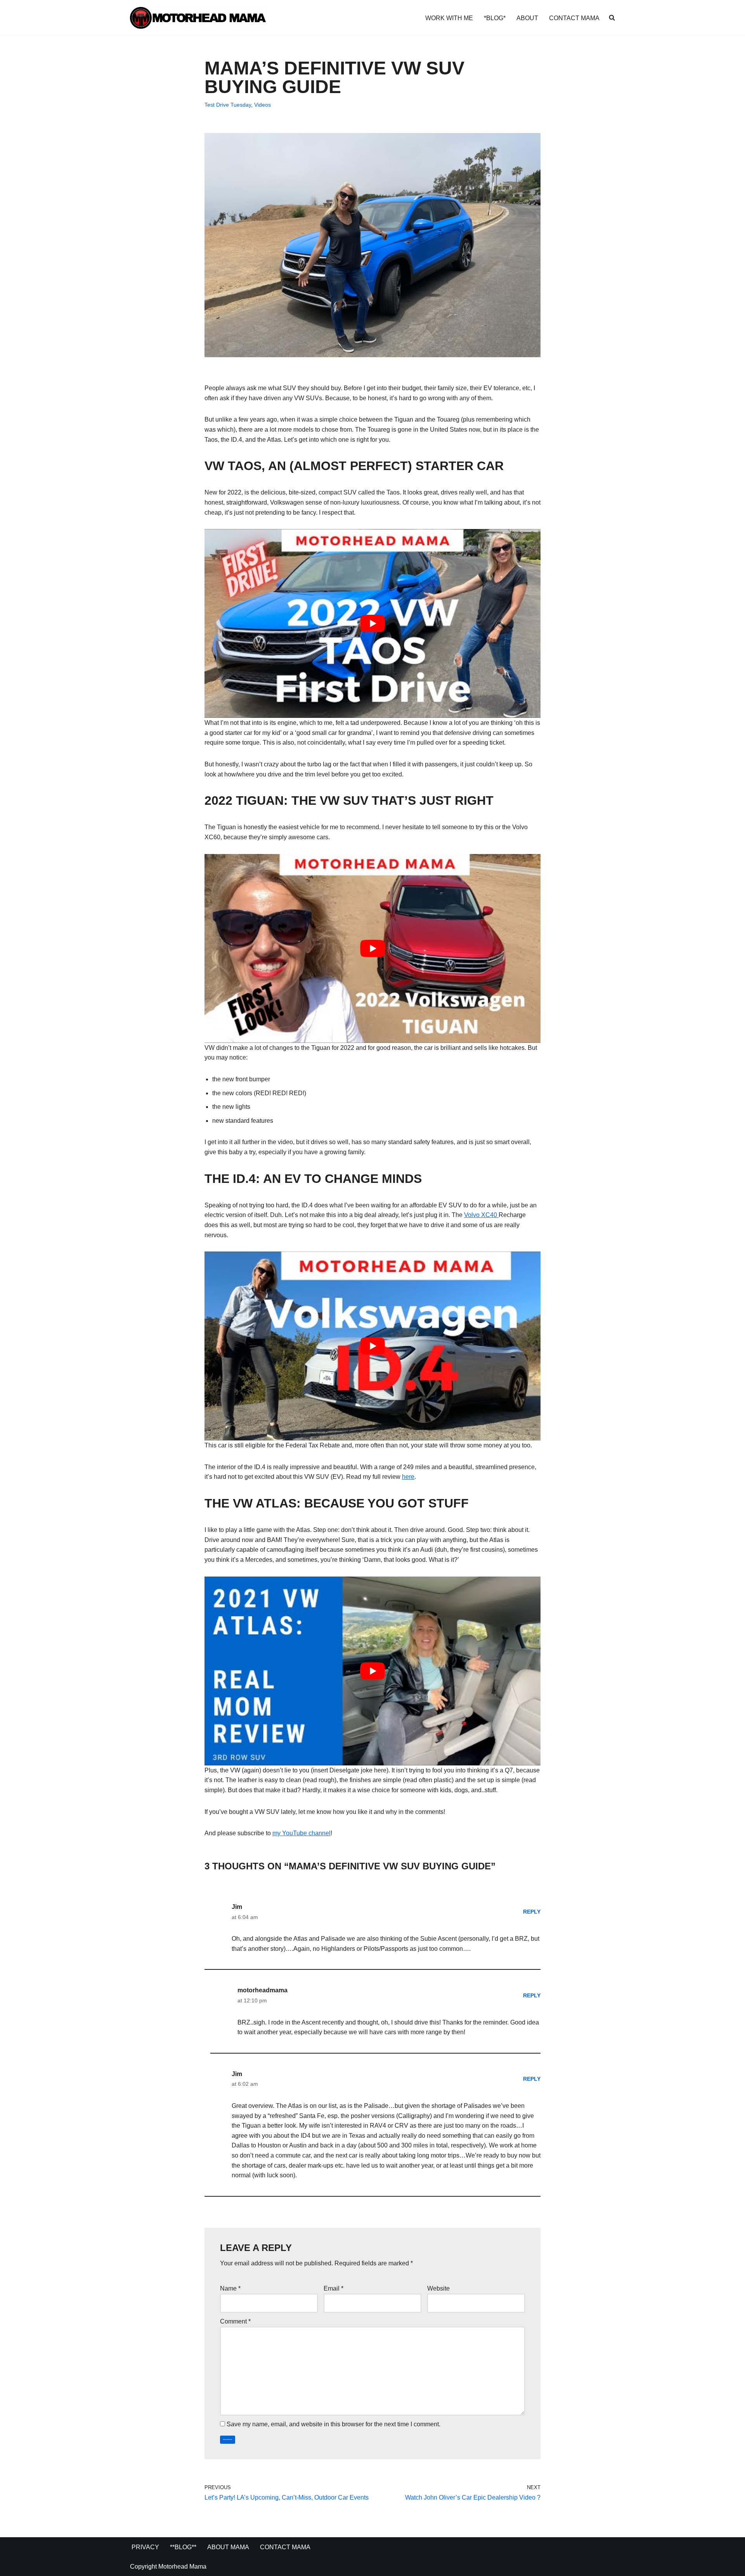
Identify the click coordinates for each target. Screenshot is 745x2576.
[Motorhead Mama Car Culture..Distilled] (198, 18)
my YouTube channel (301, 1833)
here (408, 1477)
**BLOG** (183, 2547)
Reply (532, 1912)
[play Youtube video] (372, 623)
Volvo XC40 (481, 1215)
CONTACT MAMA (574, 18)
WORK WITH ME (449, 18)
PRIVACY (145, 2547)
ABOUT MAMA (228, 2547)
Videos (262, 105)
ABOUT (527, 18)
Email (334, 2288)
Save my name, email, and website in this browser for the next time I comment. (334, 2424)
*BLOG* (495, 18)
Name (230, 2288)
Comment (235, 2321)
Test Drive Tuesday (228, 105)
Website (438, 2288)
